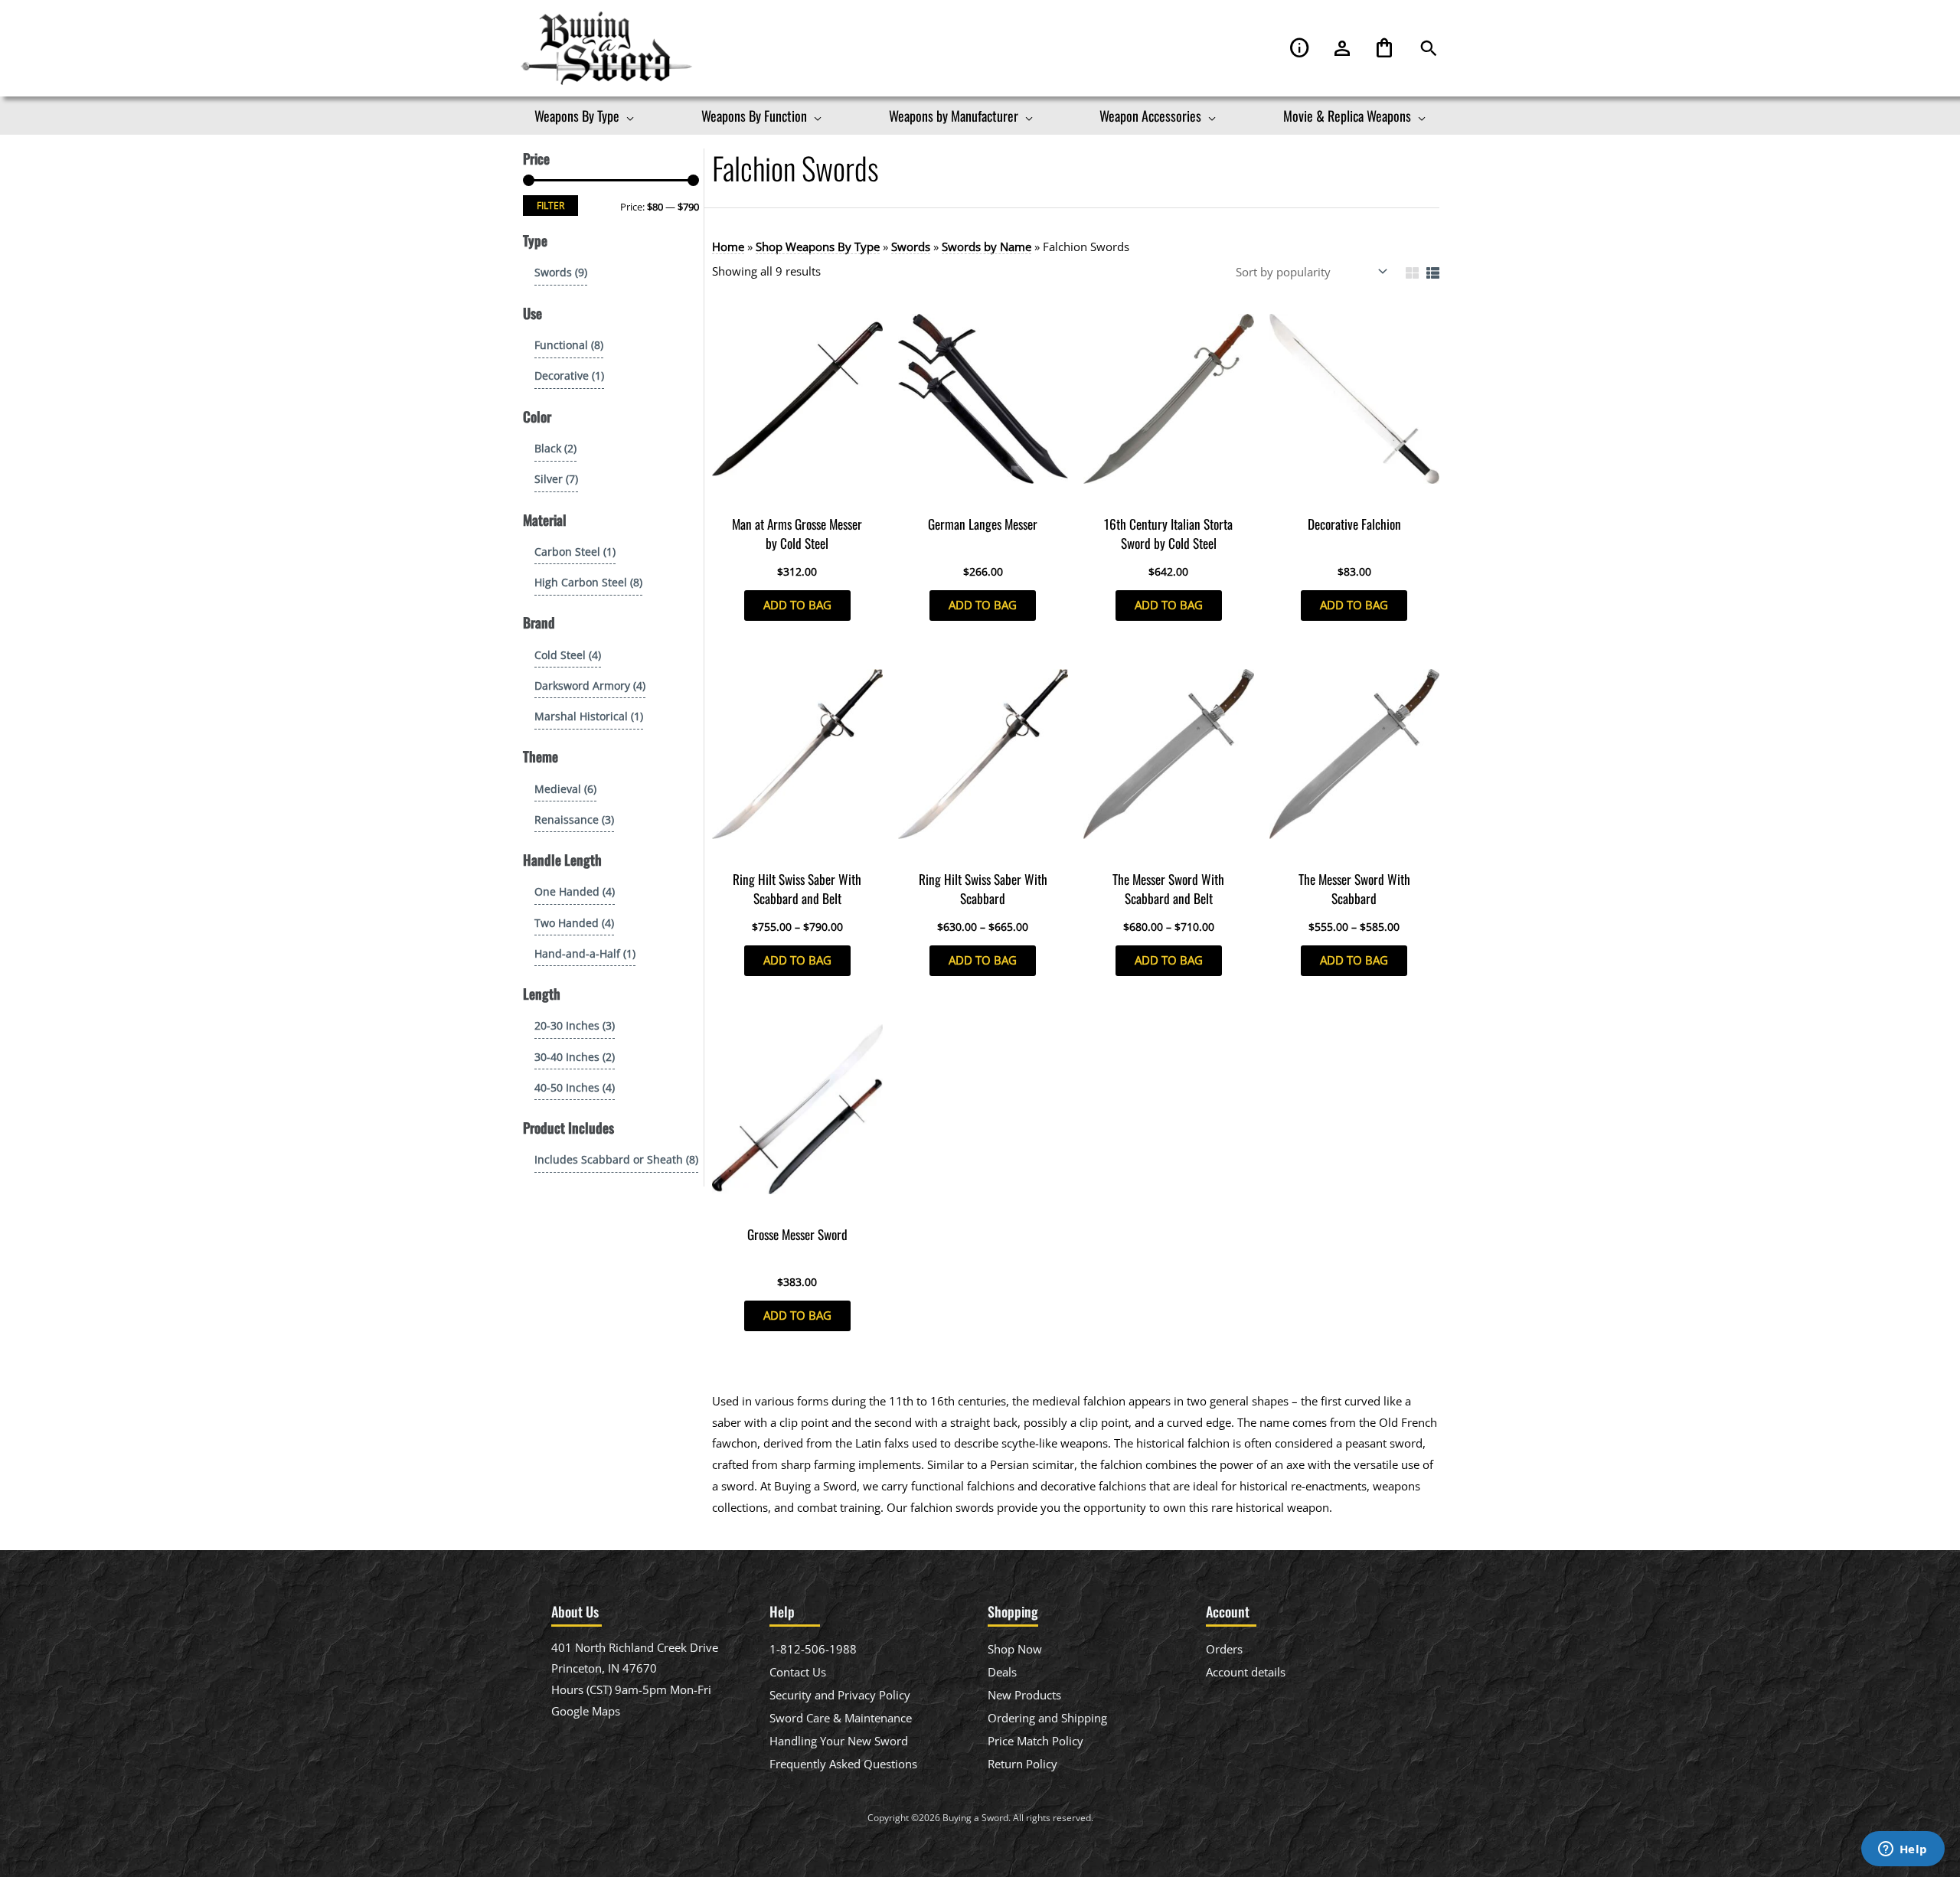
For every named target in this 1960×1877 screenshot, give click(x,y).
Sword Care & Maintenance (841, 1718)
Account (1342, 49)
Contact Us (798, 1672)
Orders (1224, 1649)
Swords (911, 246)
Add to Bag (797, 605)
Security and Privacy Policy (840, 1695)
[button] (1429, 49)
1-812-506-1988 (813, 1649)
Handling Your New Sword (839, 1741)
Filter (550, 205)
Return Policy (1022, 1764)
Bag (1384, 49)
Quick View (797, 494)
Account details (1246, 1672)
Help (1300, 49)
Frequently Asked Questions (843, 1764)
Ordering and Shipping (1047, 1718)
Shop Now (1015, 1649)
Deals (1002, 1672)
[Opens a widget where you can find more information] (1903, 1850)
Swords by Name (987, 246)
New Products (1024, 1695)
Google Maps (586, 1711)
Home (728, 246)
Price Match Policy (1036, 1741)
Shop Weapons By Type (818, 246)
